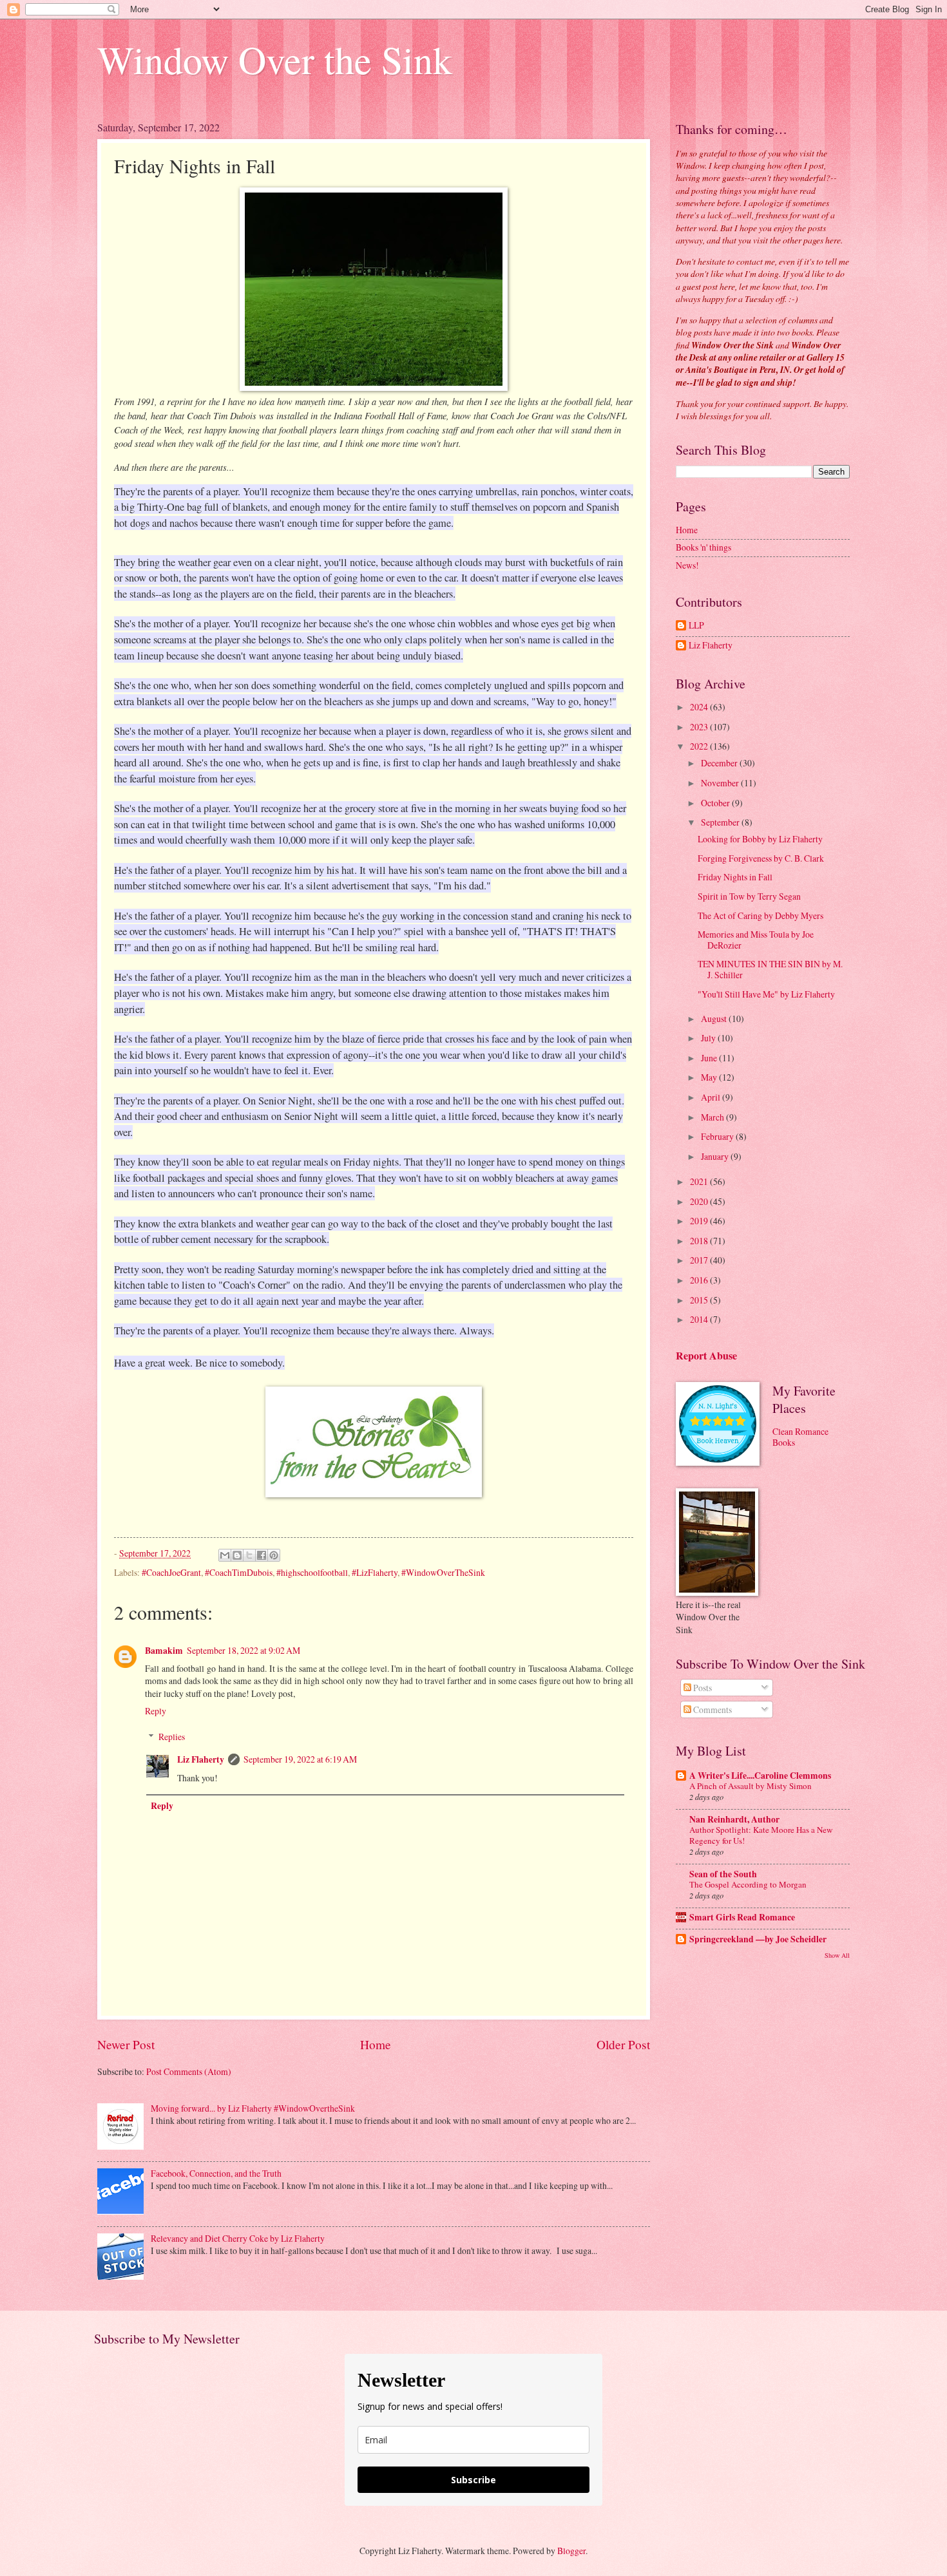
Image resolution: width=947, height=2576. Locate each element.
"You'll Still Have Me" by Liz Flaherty (766, 994)
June (710, 1058)
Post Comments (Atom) (189, 2071)
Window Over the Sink (275, 59)
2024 (700, 707)
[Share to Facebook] (262, 1555)
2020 (700, 1201)
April (712, 1097)
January (716, 1156)
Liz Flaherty (201, 1759)
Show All (837, 1955)
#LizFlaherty (375, 1572)
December (720, 763)
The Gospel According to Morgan (748, 1884)
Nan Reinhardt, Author (734, 1819)
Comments (712, 1709)
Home (376, 2044)
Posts (702, 1688)
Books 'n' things (703, 547)
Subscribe (473, 2480)
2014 (700, 1319)
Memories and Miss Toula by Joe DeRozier (756, 940)
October (716, 803)
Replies (172, 1737)
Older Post (623, 2044)
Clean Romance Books (800, 1437)
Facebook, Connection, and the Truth (216, 2173)
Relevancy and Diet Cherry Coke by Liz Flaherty (238, 2238)
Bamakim (164, 1651)
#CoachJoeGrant (171, 1572)
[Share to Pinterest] (274, 1555)
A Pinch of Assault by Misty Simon (751, 1786)
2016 (700, 1280)
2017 (700, 1260)
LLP (696, 626)
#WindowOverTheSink (443, 1572)
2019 (700, 1221)
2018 (700, 1241)
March (713, 1117)
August (715, 1018)
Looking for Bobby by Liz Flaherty (760, 839)
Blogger (571, 2551)
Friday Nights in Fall (735, 877)
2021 (700, 1181)
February (718, 1136)
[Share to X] (249, 1555)
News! (687, 565)
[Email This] (225, 1555)
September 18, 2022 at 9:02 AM (244, 1650)
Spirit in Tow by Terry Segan (749, 896)
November (721, 783)
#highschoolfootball (312, 1572)
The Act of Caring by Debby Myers (760, 915)
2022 (700, 746)
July (709, 1038)
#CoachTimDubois (239, 1572)
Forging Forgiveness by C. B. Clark (761, 858)
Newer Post (126, 2044)
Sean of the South (723, 1874)
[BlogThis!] (237, 1555)
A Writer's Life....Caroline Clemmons (760, 1776)
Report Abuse (706, 1356)
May (710, 1077)
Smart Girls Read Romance (742, 1917)
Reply (156, 1711)
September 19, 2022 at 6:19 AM (300, 1759)
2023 (700, 727)
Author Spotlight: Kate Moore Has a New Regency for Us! (761, 1835)
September (721, 822)
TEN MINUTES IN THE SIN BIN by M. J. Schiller (770, 969)
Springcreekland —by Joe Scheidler (758, 1939)
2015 (700, 1300)
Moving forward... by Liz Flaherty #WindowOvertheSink (253, 2108)
